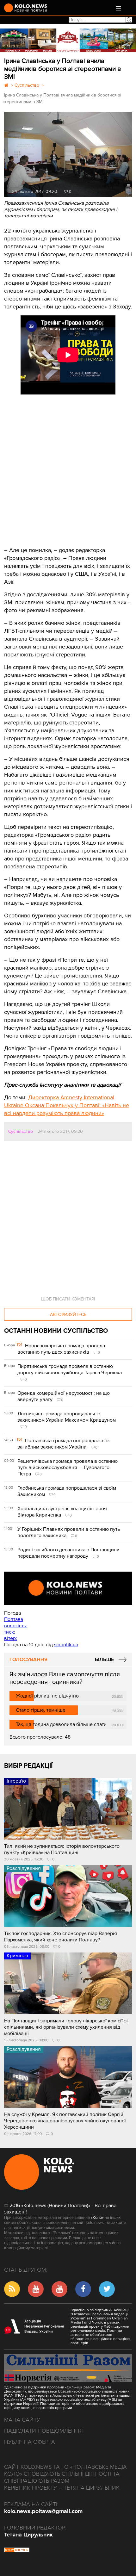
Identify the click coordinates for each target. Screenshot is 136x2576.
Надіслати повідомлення (43, 2431)
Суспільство (21, 1131)
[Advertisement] (52, 466)
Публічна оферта (30, 2442)
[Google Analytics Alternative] (17, 2551)
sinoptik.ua (66, 1645)
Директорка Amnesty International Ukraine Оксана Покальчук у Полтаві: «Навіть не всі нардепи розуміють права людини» (67, 1105)
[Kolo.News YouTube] (68, 1588)
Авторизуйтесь (68, 1315)
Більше (104, 1660)
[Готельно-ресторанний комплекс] (68, 40)
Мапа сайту (22, 2420)
